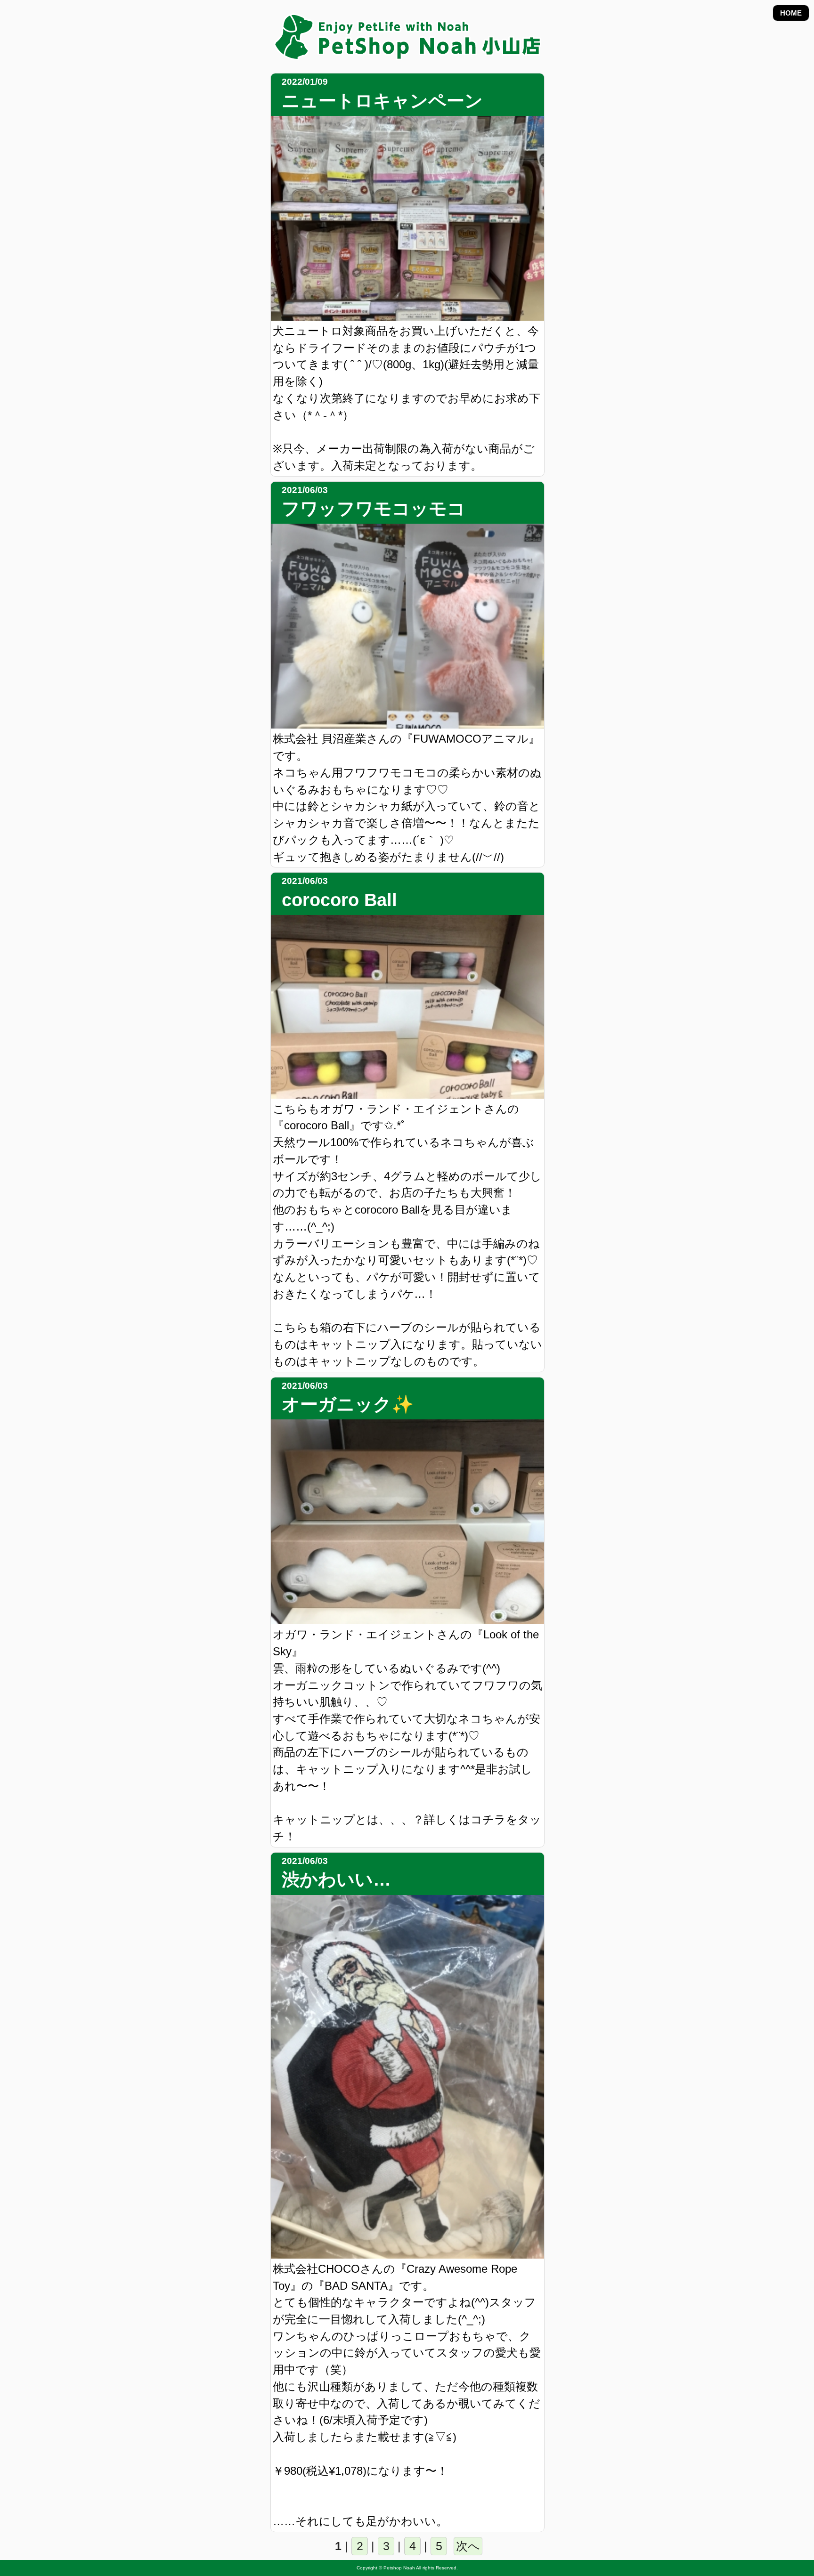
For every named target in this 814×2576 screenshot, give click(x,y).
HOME (791, 13)
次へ (468, 2546)
